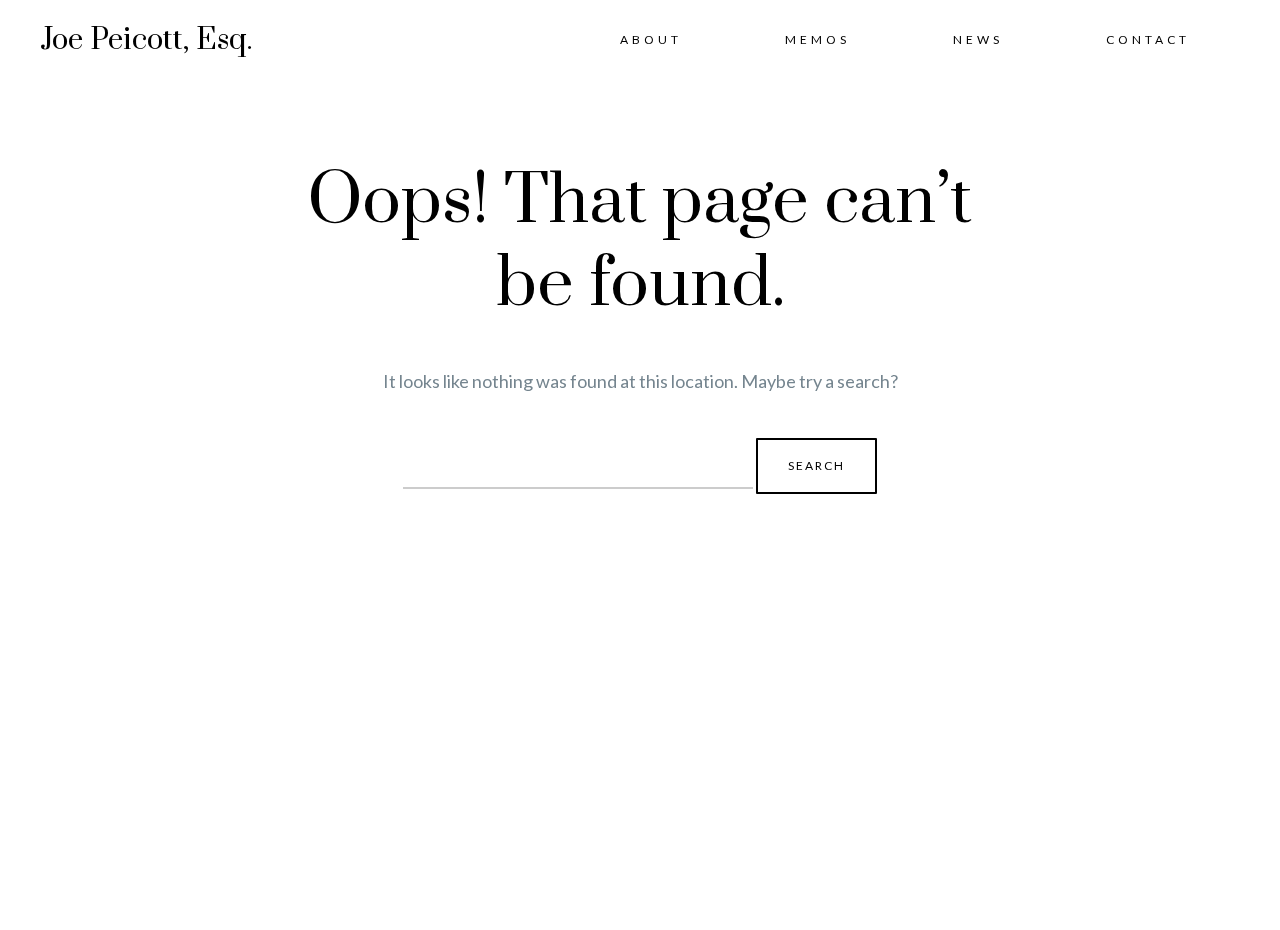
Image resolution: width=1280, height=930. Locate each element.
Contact (1148, 39)
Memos (817, 39)
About (651, 39)
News (978, 39)
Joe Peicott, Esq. (146, 40)
